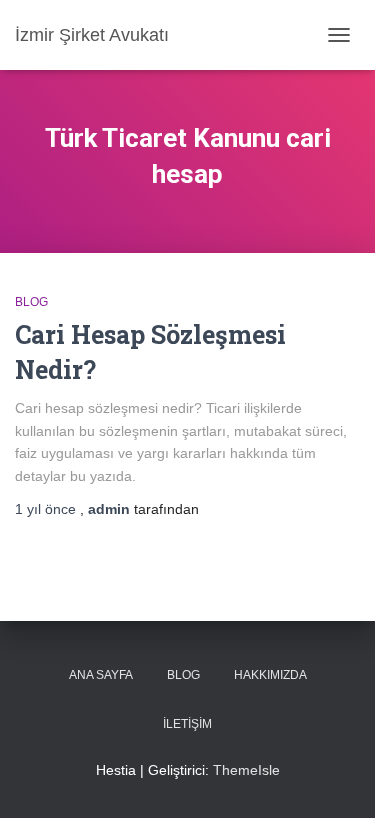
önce (47, 509)
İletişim (187, 724)
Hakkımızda (270, 675)
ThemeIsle (246, 770)
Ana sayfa (101, 675)
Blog (31, 302)
